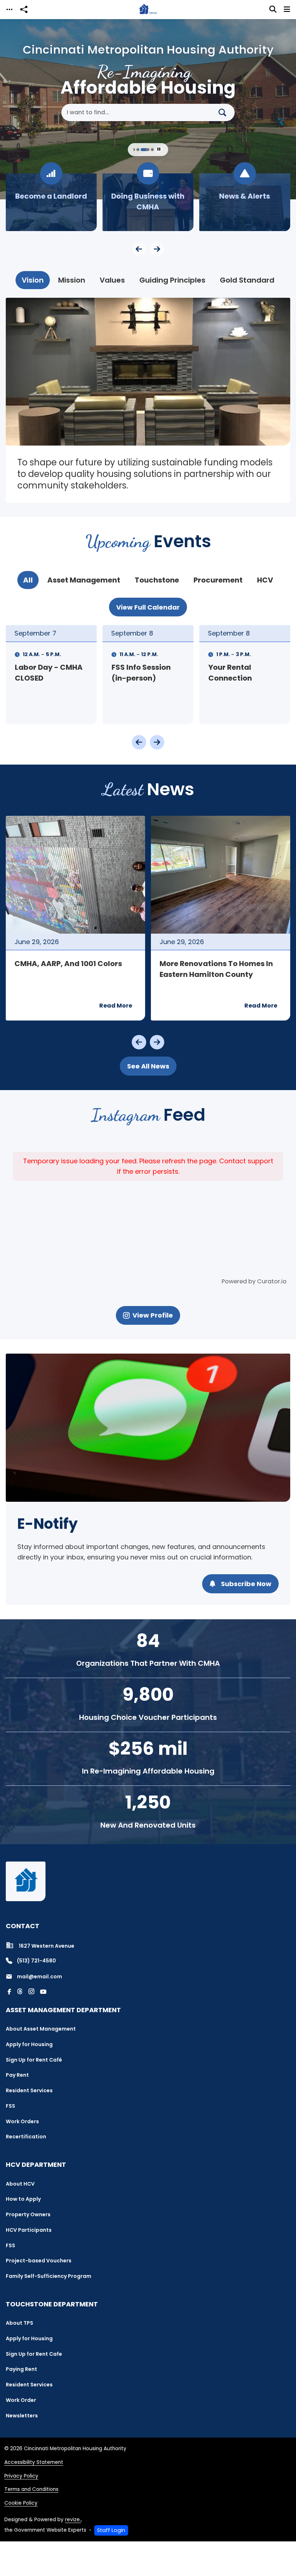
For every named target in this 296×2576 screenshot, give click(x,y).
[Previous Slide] (139, 249)
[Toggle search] (273, 9)
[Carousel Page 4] (138, 150)
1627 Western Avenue (47, 1946)
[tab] (33, 280)
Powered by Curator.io (254, 1281)
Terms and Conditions (31, 2489)
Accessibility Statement (34, 2462)
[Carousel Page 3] (134, 150)
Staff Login (111, 2530)
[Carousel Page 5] (142, 150)
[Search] (225, 112)
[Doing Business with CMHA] (51, 202)
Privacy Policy (21, 2476)
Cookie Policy (21, 2503)
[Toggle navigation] (9, 10)
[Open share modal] (24, 10)
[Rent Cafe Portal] (245, 202)
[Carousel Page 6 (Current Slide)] (149, 150)
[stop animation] (159, 150)
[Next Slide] (157, 249)
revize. (73, 2520)
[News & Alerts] (148, 202)
